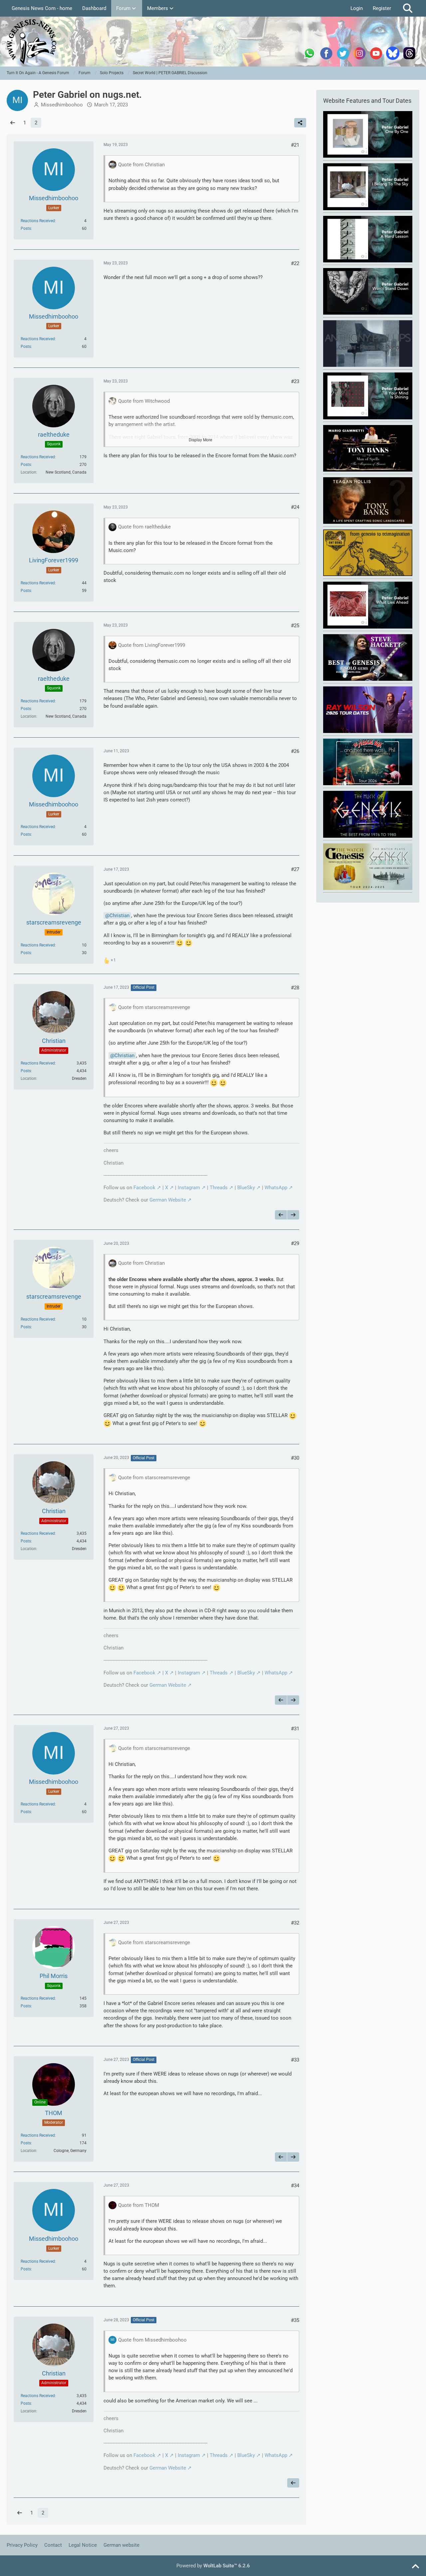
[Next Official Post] (293, 1215)
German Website (168, 1200)
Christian (119, 916)
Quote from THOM (139, 2205)
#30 (295, 1458)
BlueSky (246, 1188)
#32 (295, 1923)
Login (357, 8)
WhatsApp (276, 1188)
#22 (295, 263)
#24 (295, 507)
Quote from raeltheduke (144, 527)
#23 (295, 381)
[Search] (408, 8)
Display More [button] (200, 440)
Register (382, 8)
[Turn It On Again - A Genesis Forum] (213, 42)
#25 (295, 626)
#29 (295, 1243)
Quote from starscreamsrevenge (154, 1007)
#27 (295, 869)
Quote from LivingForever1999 (152, 645)
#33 (295, 2060)
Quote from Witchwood (144, 401)
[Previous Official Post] (281, 1215)
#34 (295, 2186)
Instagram (189, 1188)
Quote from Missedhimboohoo (152, 2340)
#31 (295, 1729)
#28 (295, 988)
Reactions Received (38, 221)
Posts (26, 228)
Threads (219, 1188)
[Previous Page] (13, 123)
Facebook (144, 1188)
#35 (295, 2320)
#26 (295, 751)
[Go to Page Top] (415, 2567)
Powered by (213, 2566)
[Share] (300, 123)
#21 (295, 145)
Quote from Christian (141, 165)
